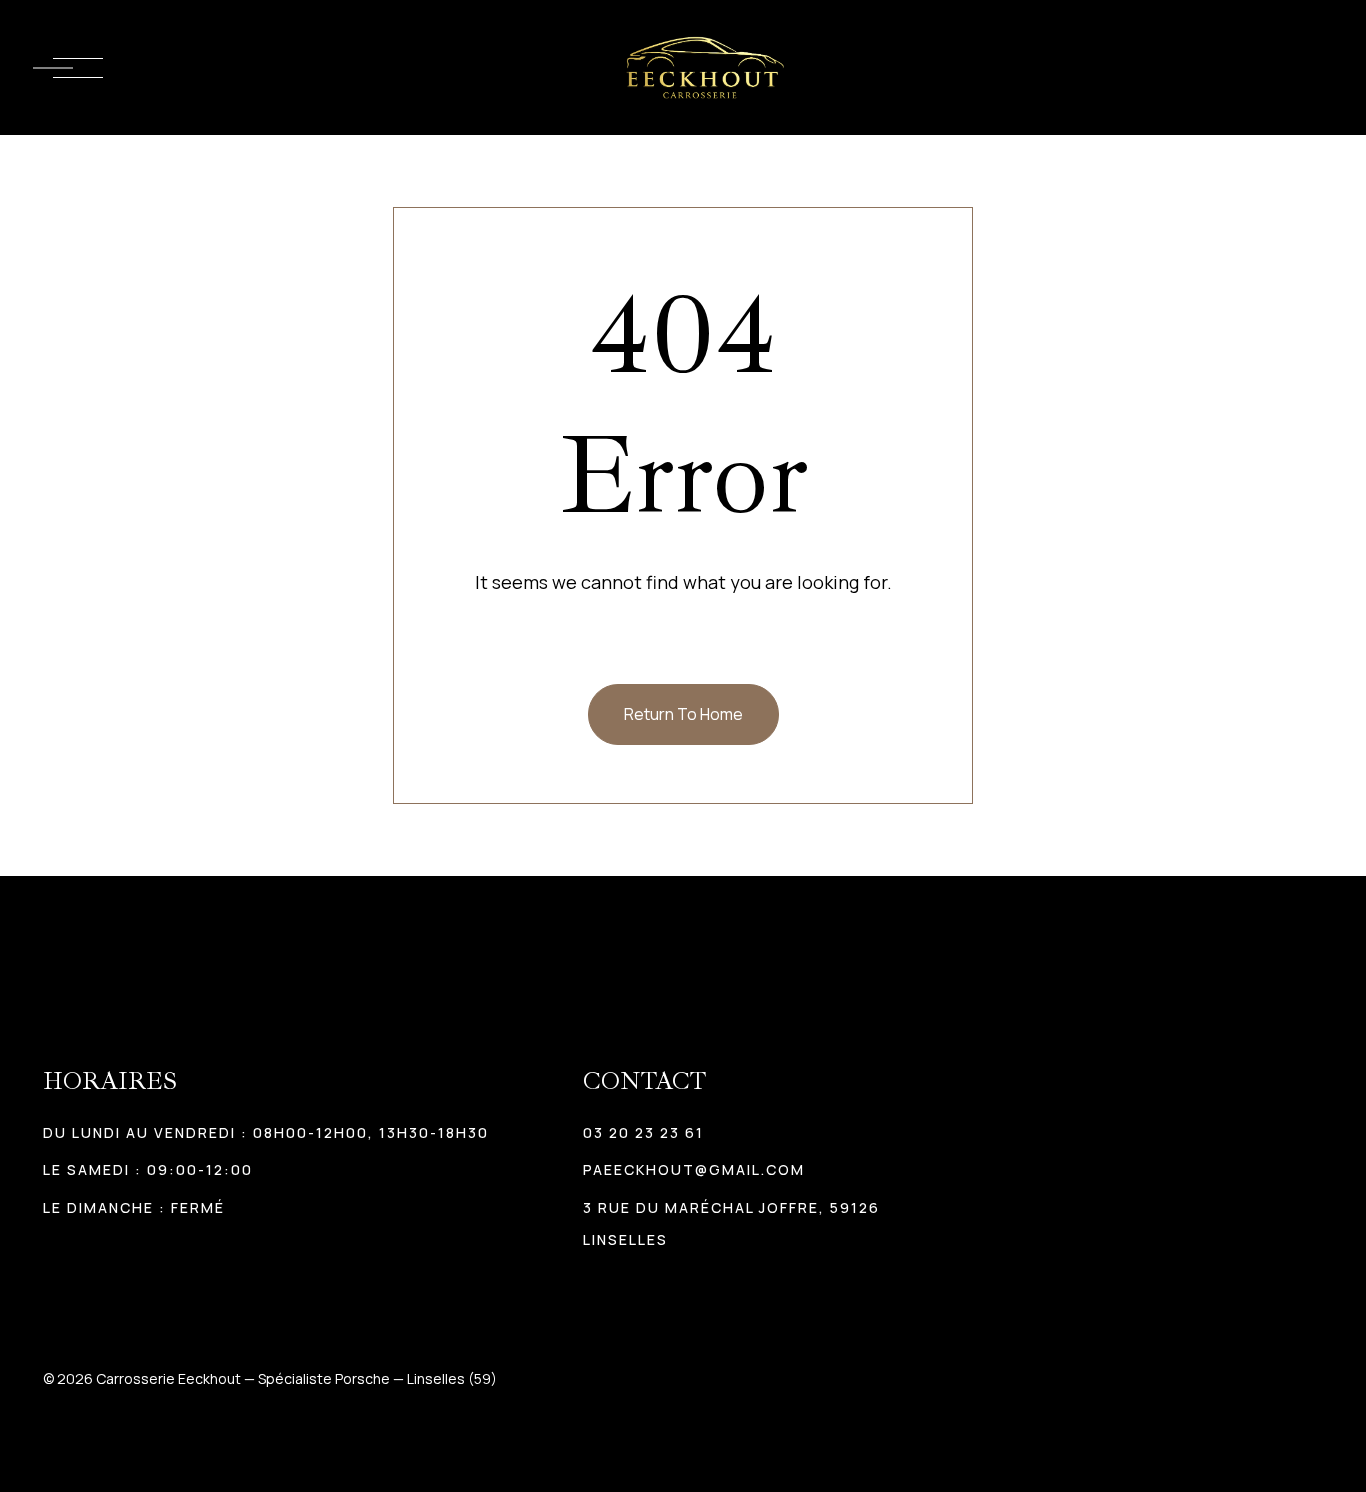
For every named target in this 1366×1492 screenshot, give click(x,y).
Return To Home (683, 714)
